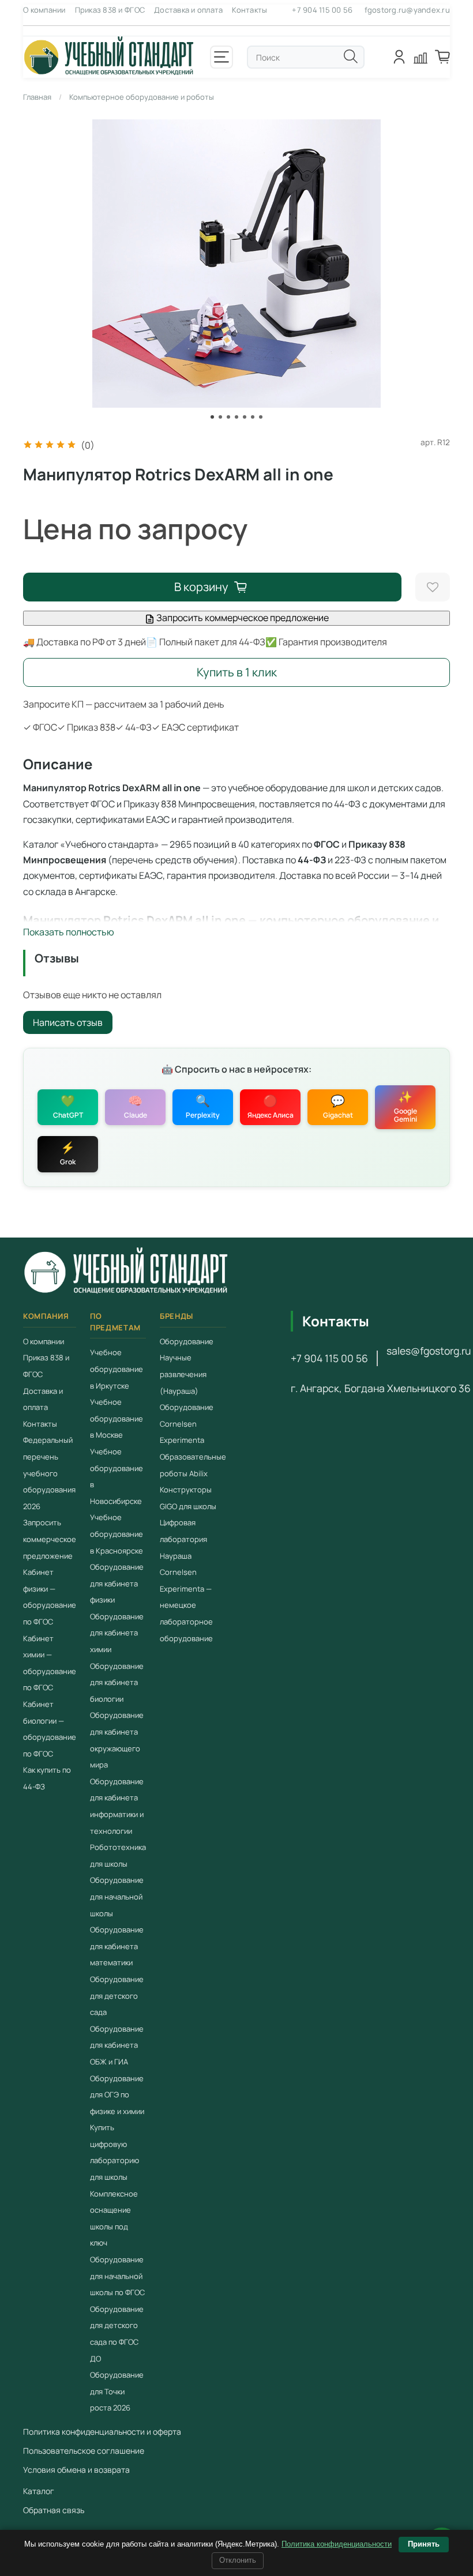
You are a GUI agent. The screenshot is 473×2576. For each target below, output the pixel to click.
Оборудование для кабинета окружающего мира (117, 1740)
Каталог (39, 2491)
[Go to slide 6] (253, 417)
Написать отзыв (68, 1022)
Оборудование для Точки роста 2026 (117, 2391)
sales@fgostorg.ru (429, 1351)
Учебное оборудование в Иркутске (117, 1369)
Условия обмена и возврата (76, 2470)
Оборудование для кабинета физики (117, 1583)
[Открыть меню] (222, 57)
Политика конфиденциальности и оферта (102, 2432)
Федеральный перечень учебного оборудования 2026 (49, 1473)
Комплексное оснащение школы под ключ (114, 2218)
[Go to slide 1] (212, 417)
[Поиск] (351, 57)
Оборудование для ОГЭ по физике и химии (117, 2094)
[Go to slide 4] (236, 417)
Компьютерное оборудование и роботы (142, 97)
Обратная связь (54, 2510)
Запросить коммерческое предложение (242, 618)
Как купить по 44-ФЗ (47, 1778)
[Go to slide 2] (220, 417)
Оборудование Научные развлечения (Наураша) (187, 1366)
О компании (44, 10)
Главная (37, 97)
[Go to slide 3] (228, 417)
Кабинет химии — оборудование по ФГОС (50, 1663)
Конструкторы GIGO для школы (188, 1498)
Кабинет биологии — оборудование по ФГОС (50, 1729)
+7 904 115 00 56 (322, 10)
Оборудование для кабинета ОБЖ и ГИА (117, 2045)
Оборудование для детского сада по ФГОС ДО (117, 2334)
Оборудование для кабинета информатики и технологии (117, 1806)
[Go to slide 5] (245, 417)
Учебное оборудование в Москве (117, 1418)
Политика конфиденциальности (337, 2544)
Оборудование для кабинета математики (117, 1946)
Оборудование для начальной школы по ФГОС (117, 2276)
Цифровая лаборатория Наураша (183, 1539)
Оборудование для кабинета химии (117, 1633)
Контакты (249, 10)
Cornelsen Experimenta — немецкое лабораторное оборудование (186, 1605)
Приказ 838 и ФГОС (110, 10)
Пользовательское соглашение (84, 2451)
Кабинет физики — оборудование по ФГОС (50, 1597)
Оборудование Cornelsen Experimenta (187, 1424)
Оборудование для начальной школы (117, 1896)
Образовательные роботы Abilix (193, 1465)
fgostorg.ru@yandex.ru (407, 10)
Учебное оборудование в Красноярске (117, 1534)
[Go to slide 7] (261, 417)
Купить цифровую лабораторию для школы (115, 2152)
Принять (424, 2544)
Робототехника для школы (118, 1855)
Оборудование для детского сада (117, 1996)
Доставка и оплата (188, 10)
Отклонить (238, 2560)
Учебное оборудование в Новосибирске (117, 1476)
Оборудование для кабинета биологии (117, 1682)
